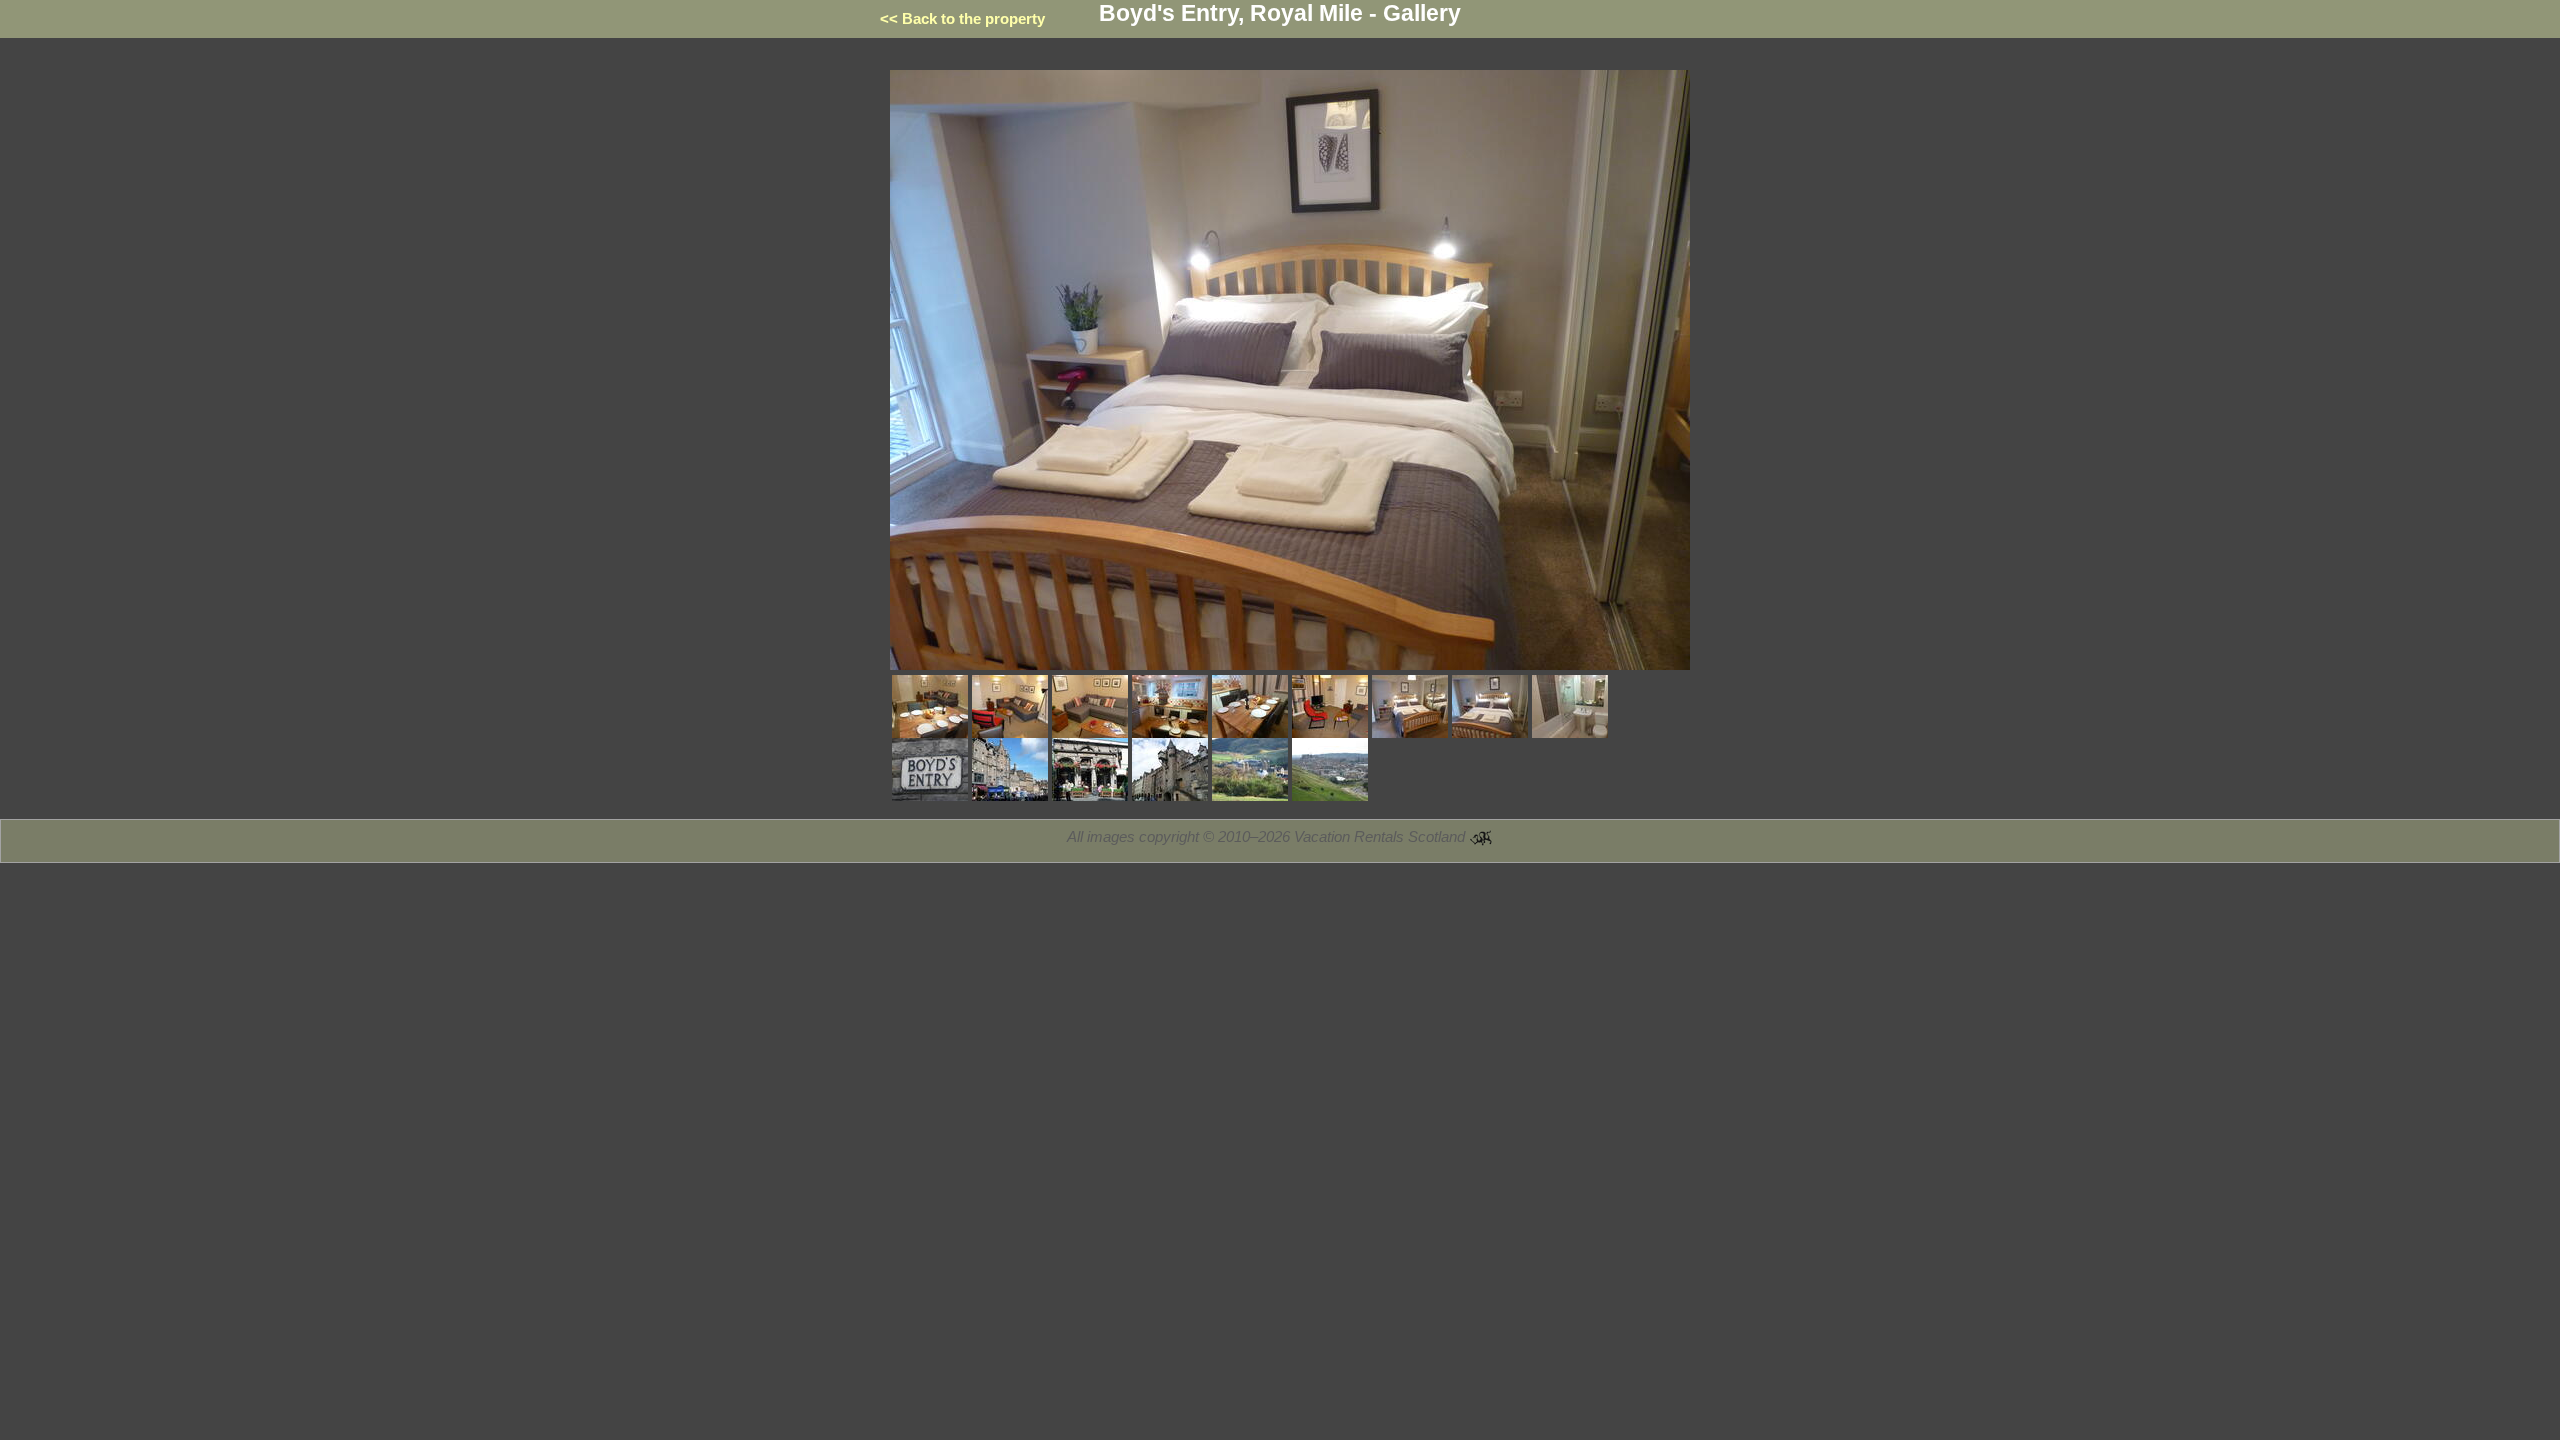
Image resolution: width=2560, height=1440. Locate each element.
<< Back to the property (962, 18)
